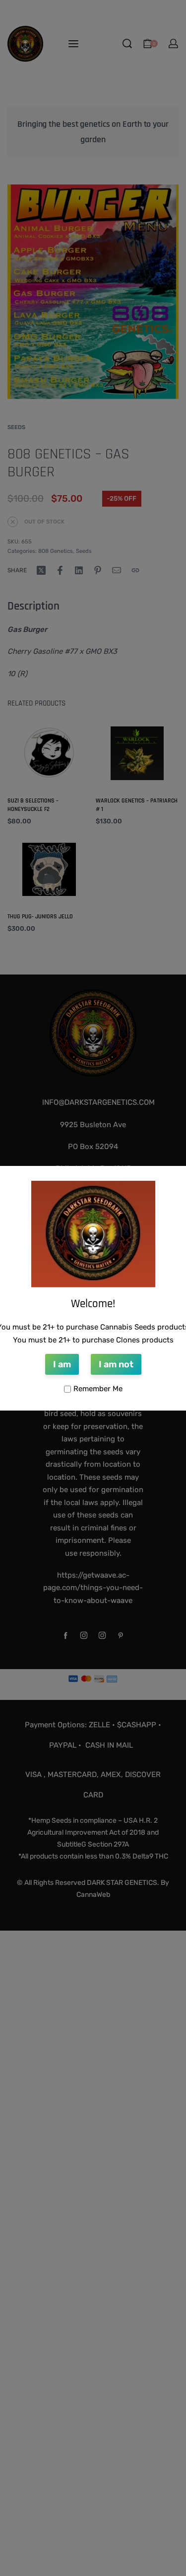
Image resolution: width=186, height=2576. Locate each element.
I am (62, 1364)
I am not (116, 1364)
